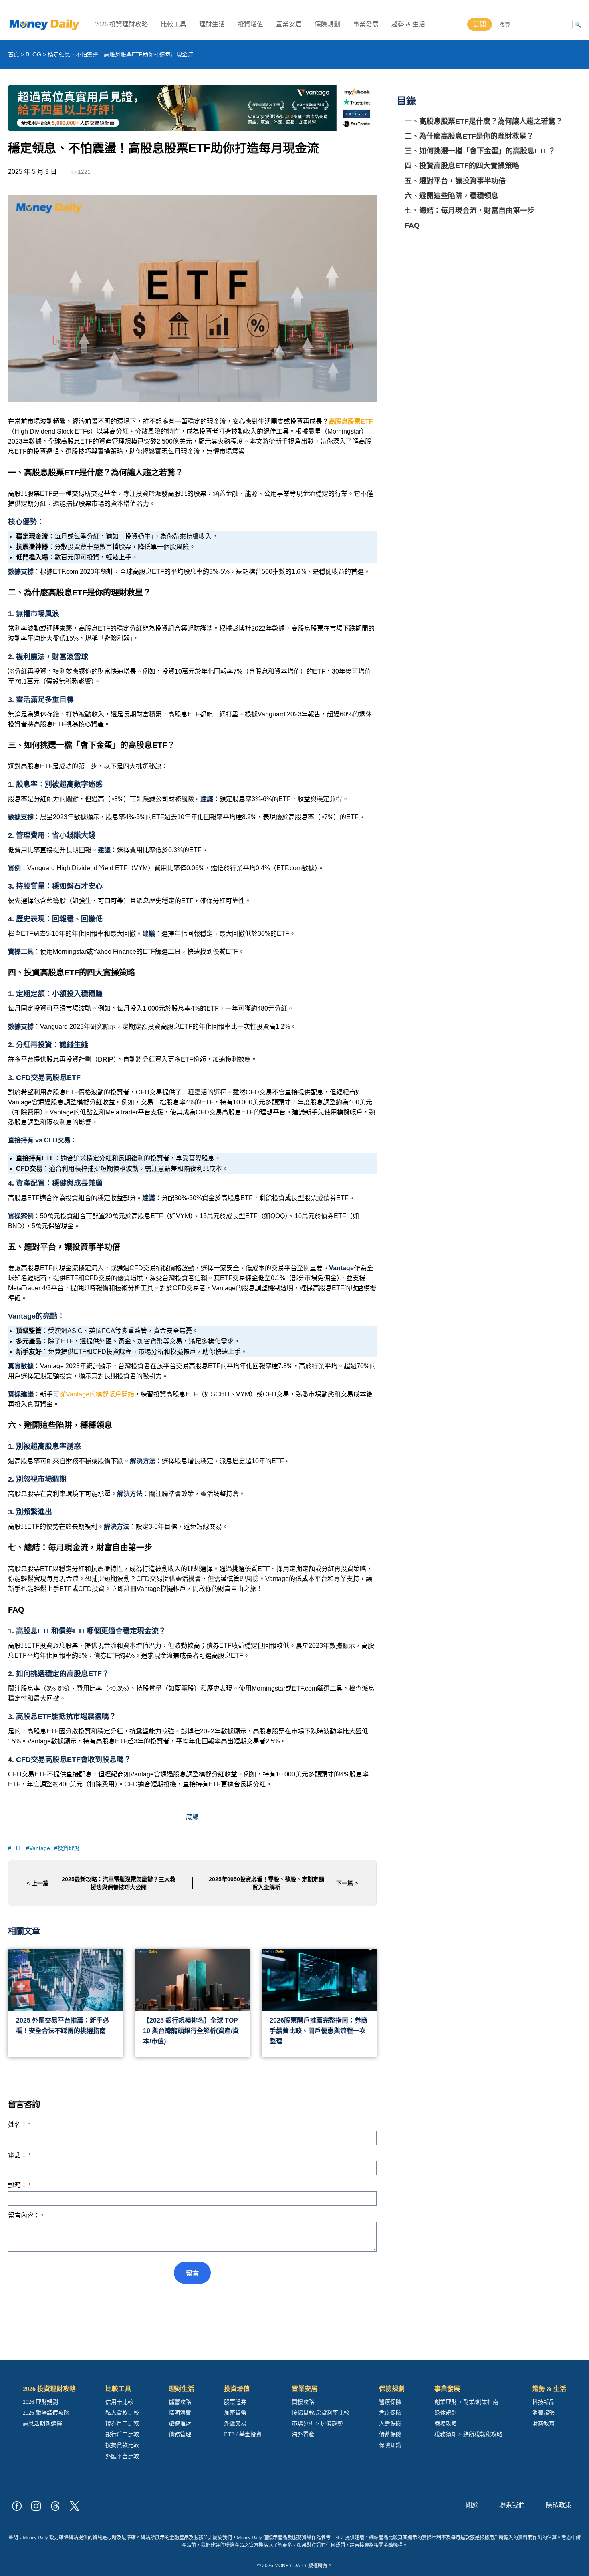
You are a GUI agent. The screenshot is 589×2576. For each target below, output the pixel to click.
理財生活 (212, 24)
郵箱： (19, 2185)
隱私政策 (559, 2505)
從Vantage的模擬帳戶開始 (97, 1394)
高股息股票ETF (351, 421)
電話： (19, 2155)
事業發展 (366, 24)
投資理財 (69, 1848)
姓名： (19, 2125)
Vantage (40, 1848)
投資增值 (250, 24)
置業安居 (289, 24)
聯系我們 (512, 2505)
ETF (17, 1848)
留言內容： (26, 2215)
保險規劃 (327, 24)
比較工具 (173, 24)
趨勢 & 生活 (408, 24)
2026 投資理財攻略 (121, 24)
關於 (472, 2505)
